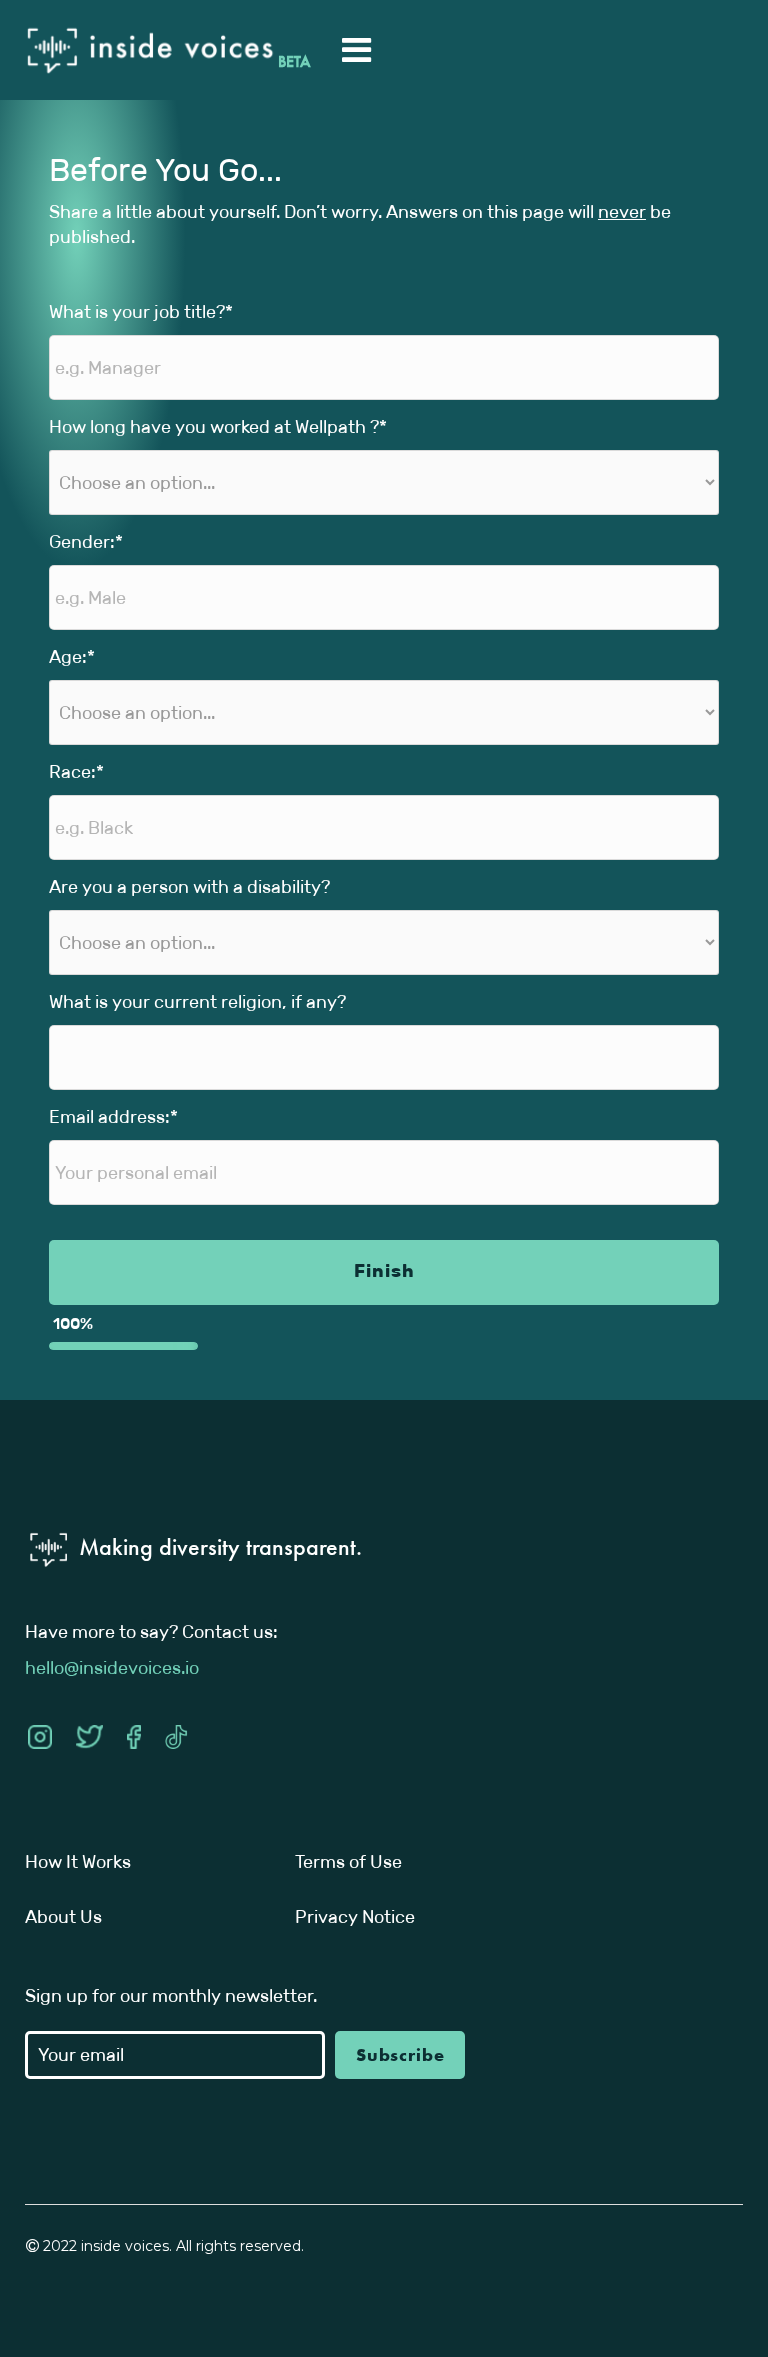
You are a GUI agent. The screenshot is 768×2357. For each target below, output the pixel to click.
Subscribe (400, 2054)
